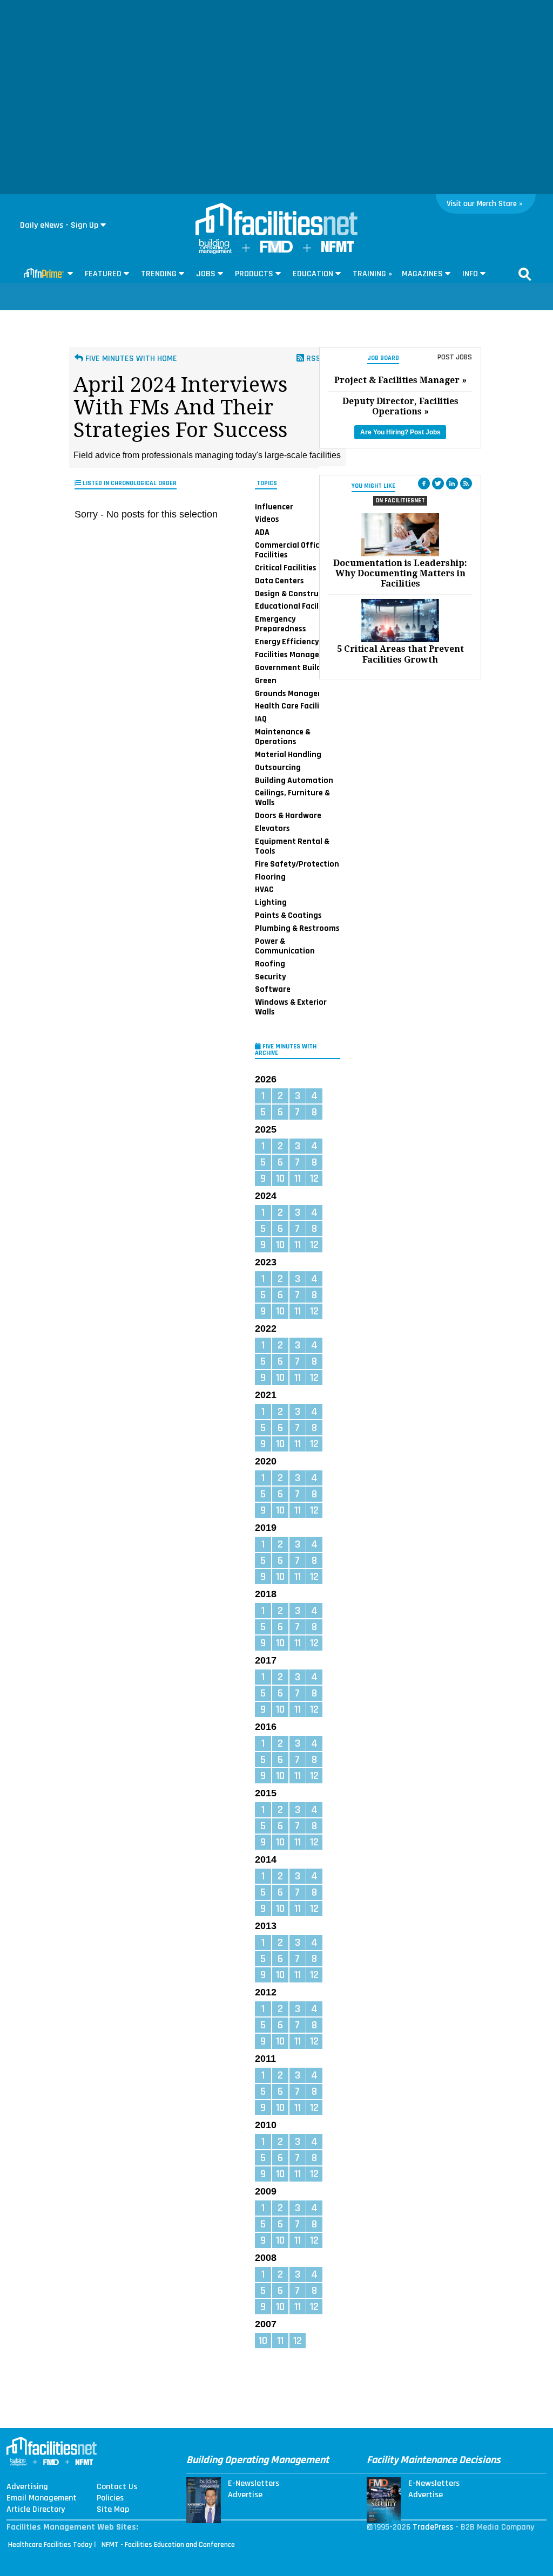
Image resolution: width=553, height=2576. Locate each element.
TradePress (433, 2527)
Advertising (27, 2487)
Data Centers (279, 581)
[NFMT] (338, 250)
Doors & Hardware (288, 815)
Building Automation (294, 780)
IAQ (261, 719)
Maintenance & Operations (283, 737)
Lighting (271, 902)
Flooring (270, 877)
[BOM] (215, 252)
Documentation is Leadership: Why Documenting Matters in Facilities (400, 573)
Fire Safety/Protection (297, 864)
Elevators (272, 828)
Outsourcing (278, 767)
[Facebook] (424, 483)
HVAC (264, 889)
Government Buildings (296, 667)
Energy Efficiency (287, 642)
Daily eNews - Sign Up (59, 225)
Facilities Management (297, 655)
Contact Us (117, 2487)
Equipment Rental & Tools (292, 846)
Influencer (274, 506)
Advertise (245, 2495)
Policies (110, 2498)
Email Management (42, 2498)
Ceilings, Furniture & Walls (292, 798)
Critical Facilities (286, 568)
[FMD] (276, 250)
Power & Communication (285, 946)
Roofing (270, 964)
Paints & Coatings (288, 915)
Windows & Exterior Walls (291, 1007)
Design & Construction (296, 594)
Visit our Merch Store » (485, 204)
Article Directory (36, 2510)
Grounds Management (296, 693)
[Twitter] (438, 483)
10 (280, 1178)
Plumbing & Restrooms (297, 928)
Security (270, 976)
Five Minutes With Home (130, 359)
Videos (267, 519)
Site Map (113, 2510)
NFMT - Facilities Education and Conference (168, 2545)
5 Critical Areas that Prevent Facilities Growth (400, 654)
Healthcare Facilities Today (50, 2545)
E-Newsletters (254, 2484)
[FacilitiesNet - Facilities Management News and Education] (276, 220)
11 (298, 1178)
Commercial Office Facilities (289, 550)
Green (266, 680)
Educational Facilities (295, 606)
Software (273, 989)
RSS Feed (322, 359)
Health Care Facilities (294, 706)
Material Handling (288, 754)
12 (314, 1178)
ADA (262, 532)
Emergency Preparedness (281, 624)
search (525, 274)
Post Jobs (455, 357)
